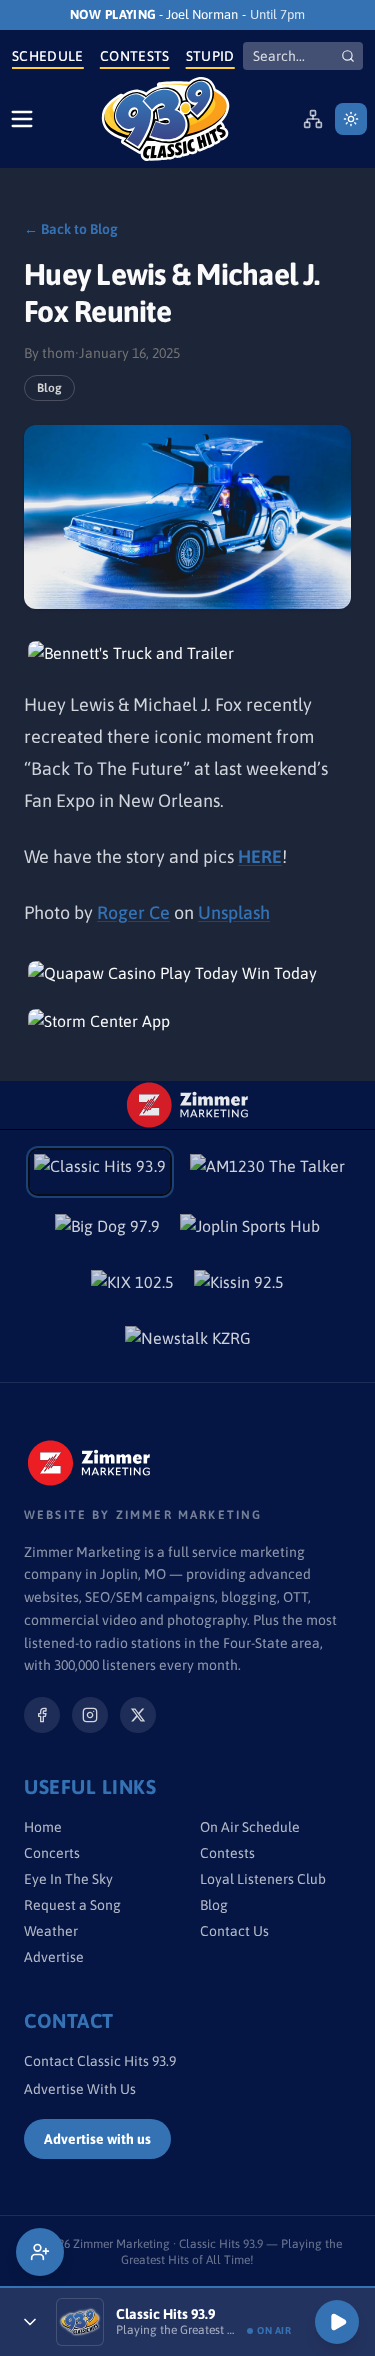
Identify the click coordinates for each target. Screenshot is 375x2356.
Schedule (48, 56)
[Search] (348, 56)
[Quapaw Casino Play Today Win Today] (188, 973)
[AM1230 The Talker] (267, 1172)
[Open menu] (22, 119)
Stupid (210, 56)
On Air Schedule (250, 1827)
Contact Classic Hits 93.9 (100, 2061)
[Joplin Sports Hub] (250, 1232)
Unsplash (234, 912)
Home (43, 1827)
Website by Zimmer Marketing (143, 1515)
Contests (135, 56)
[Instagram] (90, 1715)
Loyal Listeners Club (263, 1879)
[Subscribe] (40, 2252)
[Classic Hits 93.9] (165, 119)
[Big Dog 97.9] (107, 1232)
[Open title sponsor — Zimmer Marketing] (188, 1105)
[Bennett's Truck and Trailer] (188, 653)
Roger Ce (133, 912)
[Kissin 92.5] (239, 1288)
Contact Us (234, 1931)
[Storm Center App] (188, 1021)
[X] (138, 1715)
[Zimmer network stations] (313, 119)
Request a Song (72, 1905)
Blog (49, 388)
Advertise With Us (80, 2089)
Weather (51, 1931)
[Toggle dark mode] (351, 119)
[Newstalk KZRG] (188, 1344)
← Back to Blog (71, 229)
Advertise (54, 1957)
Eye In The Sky (68, 1879)
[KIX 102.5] (132, 1288)
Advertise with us (97, 2139)
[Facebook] (42, 1715)
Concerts (52, 1853)
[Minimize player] (30, 2322)
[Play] (337, 2322)
